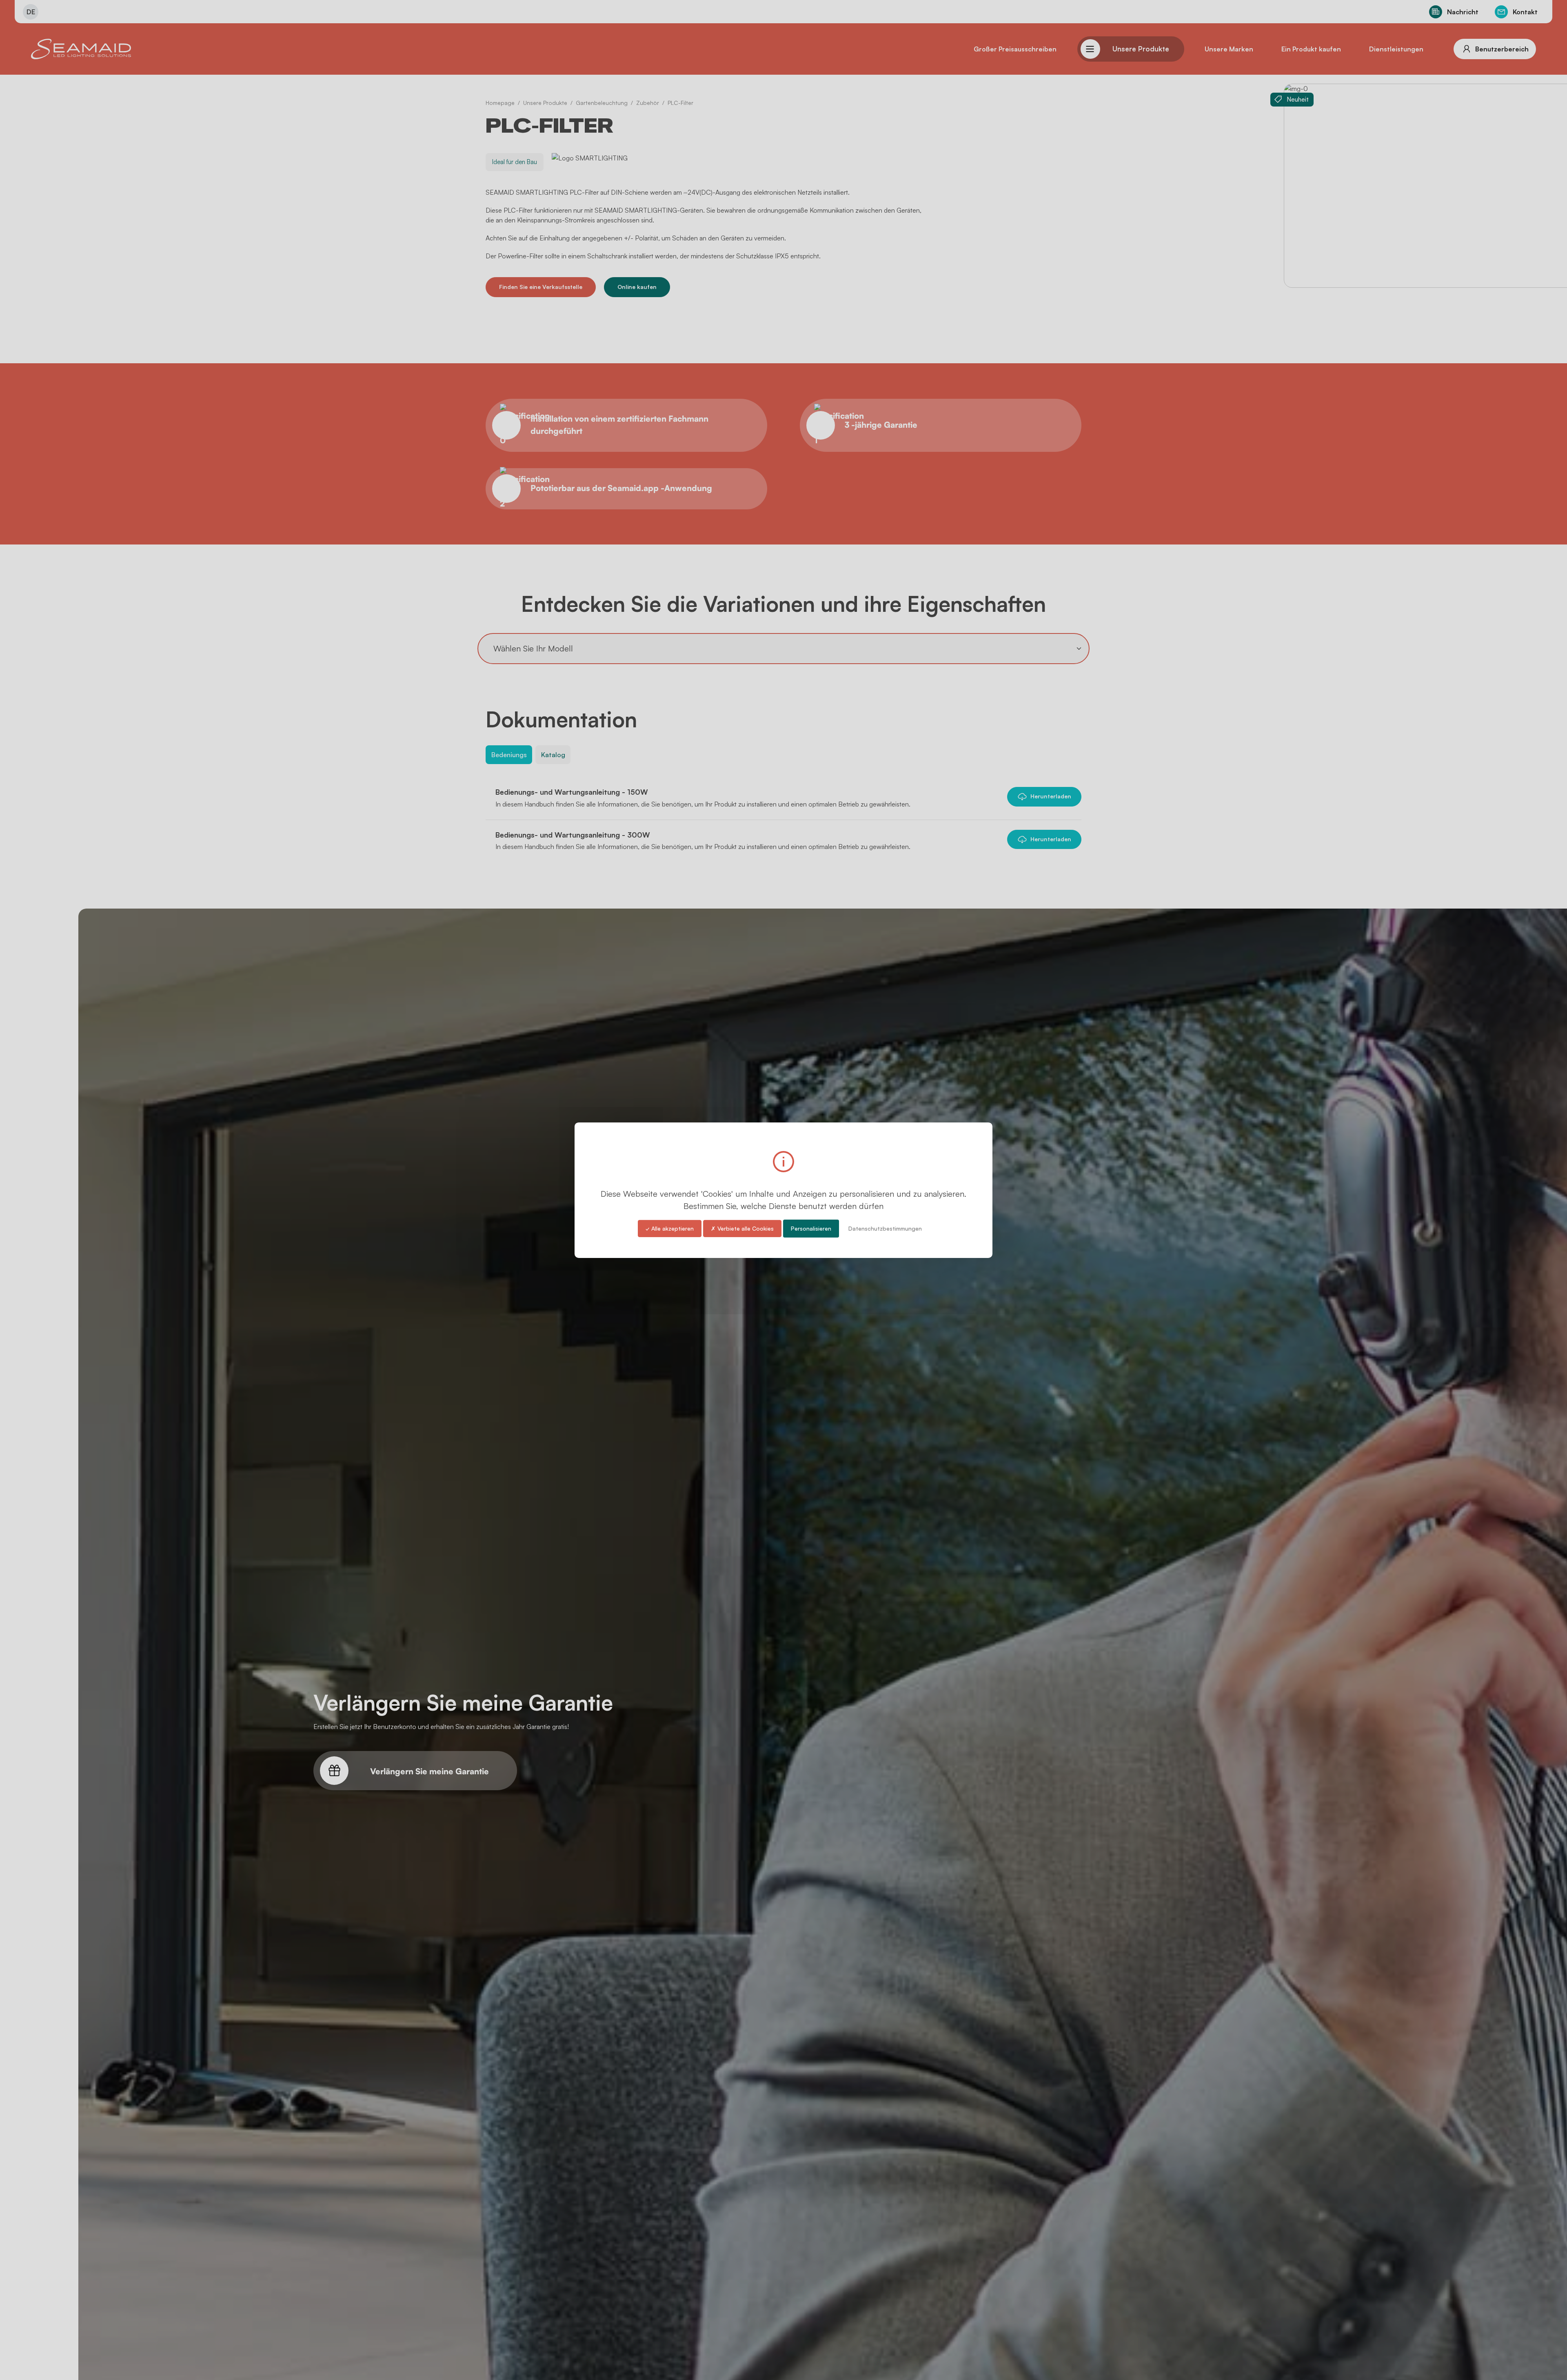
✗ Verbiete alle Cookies (742, 1228)
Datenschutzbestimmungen (885, 1228)
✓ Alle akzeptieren (670, 1228)
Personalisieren (811, 1228)
